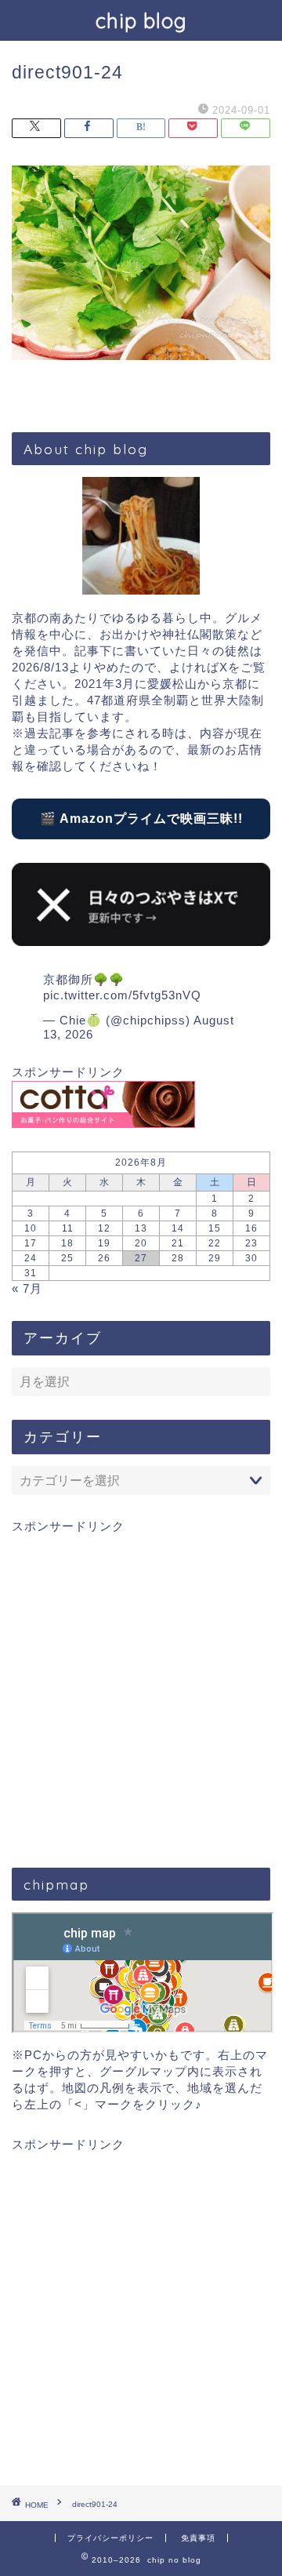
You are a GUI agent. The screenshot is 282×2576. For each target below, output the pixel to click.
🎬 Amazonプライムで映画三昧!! (141, 819)
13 (141, 1228)
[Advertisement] (141, 1690)
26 (104, 1258)
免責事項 (198, 2538)
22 (215, 1243)
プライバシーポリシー (110, 2538)
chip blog (141, 20)
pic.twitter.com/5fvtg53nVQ (122, 995)
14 (178, 1228)
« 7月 (27, 1288)
